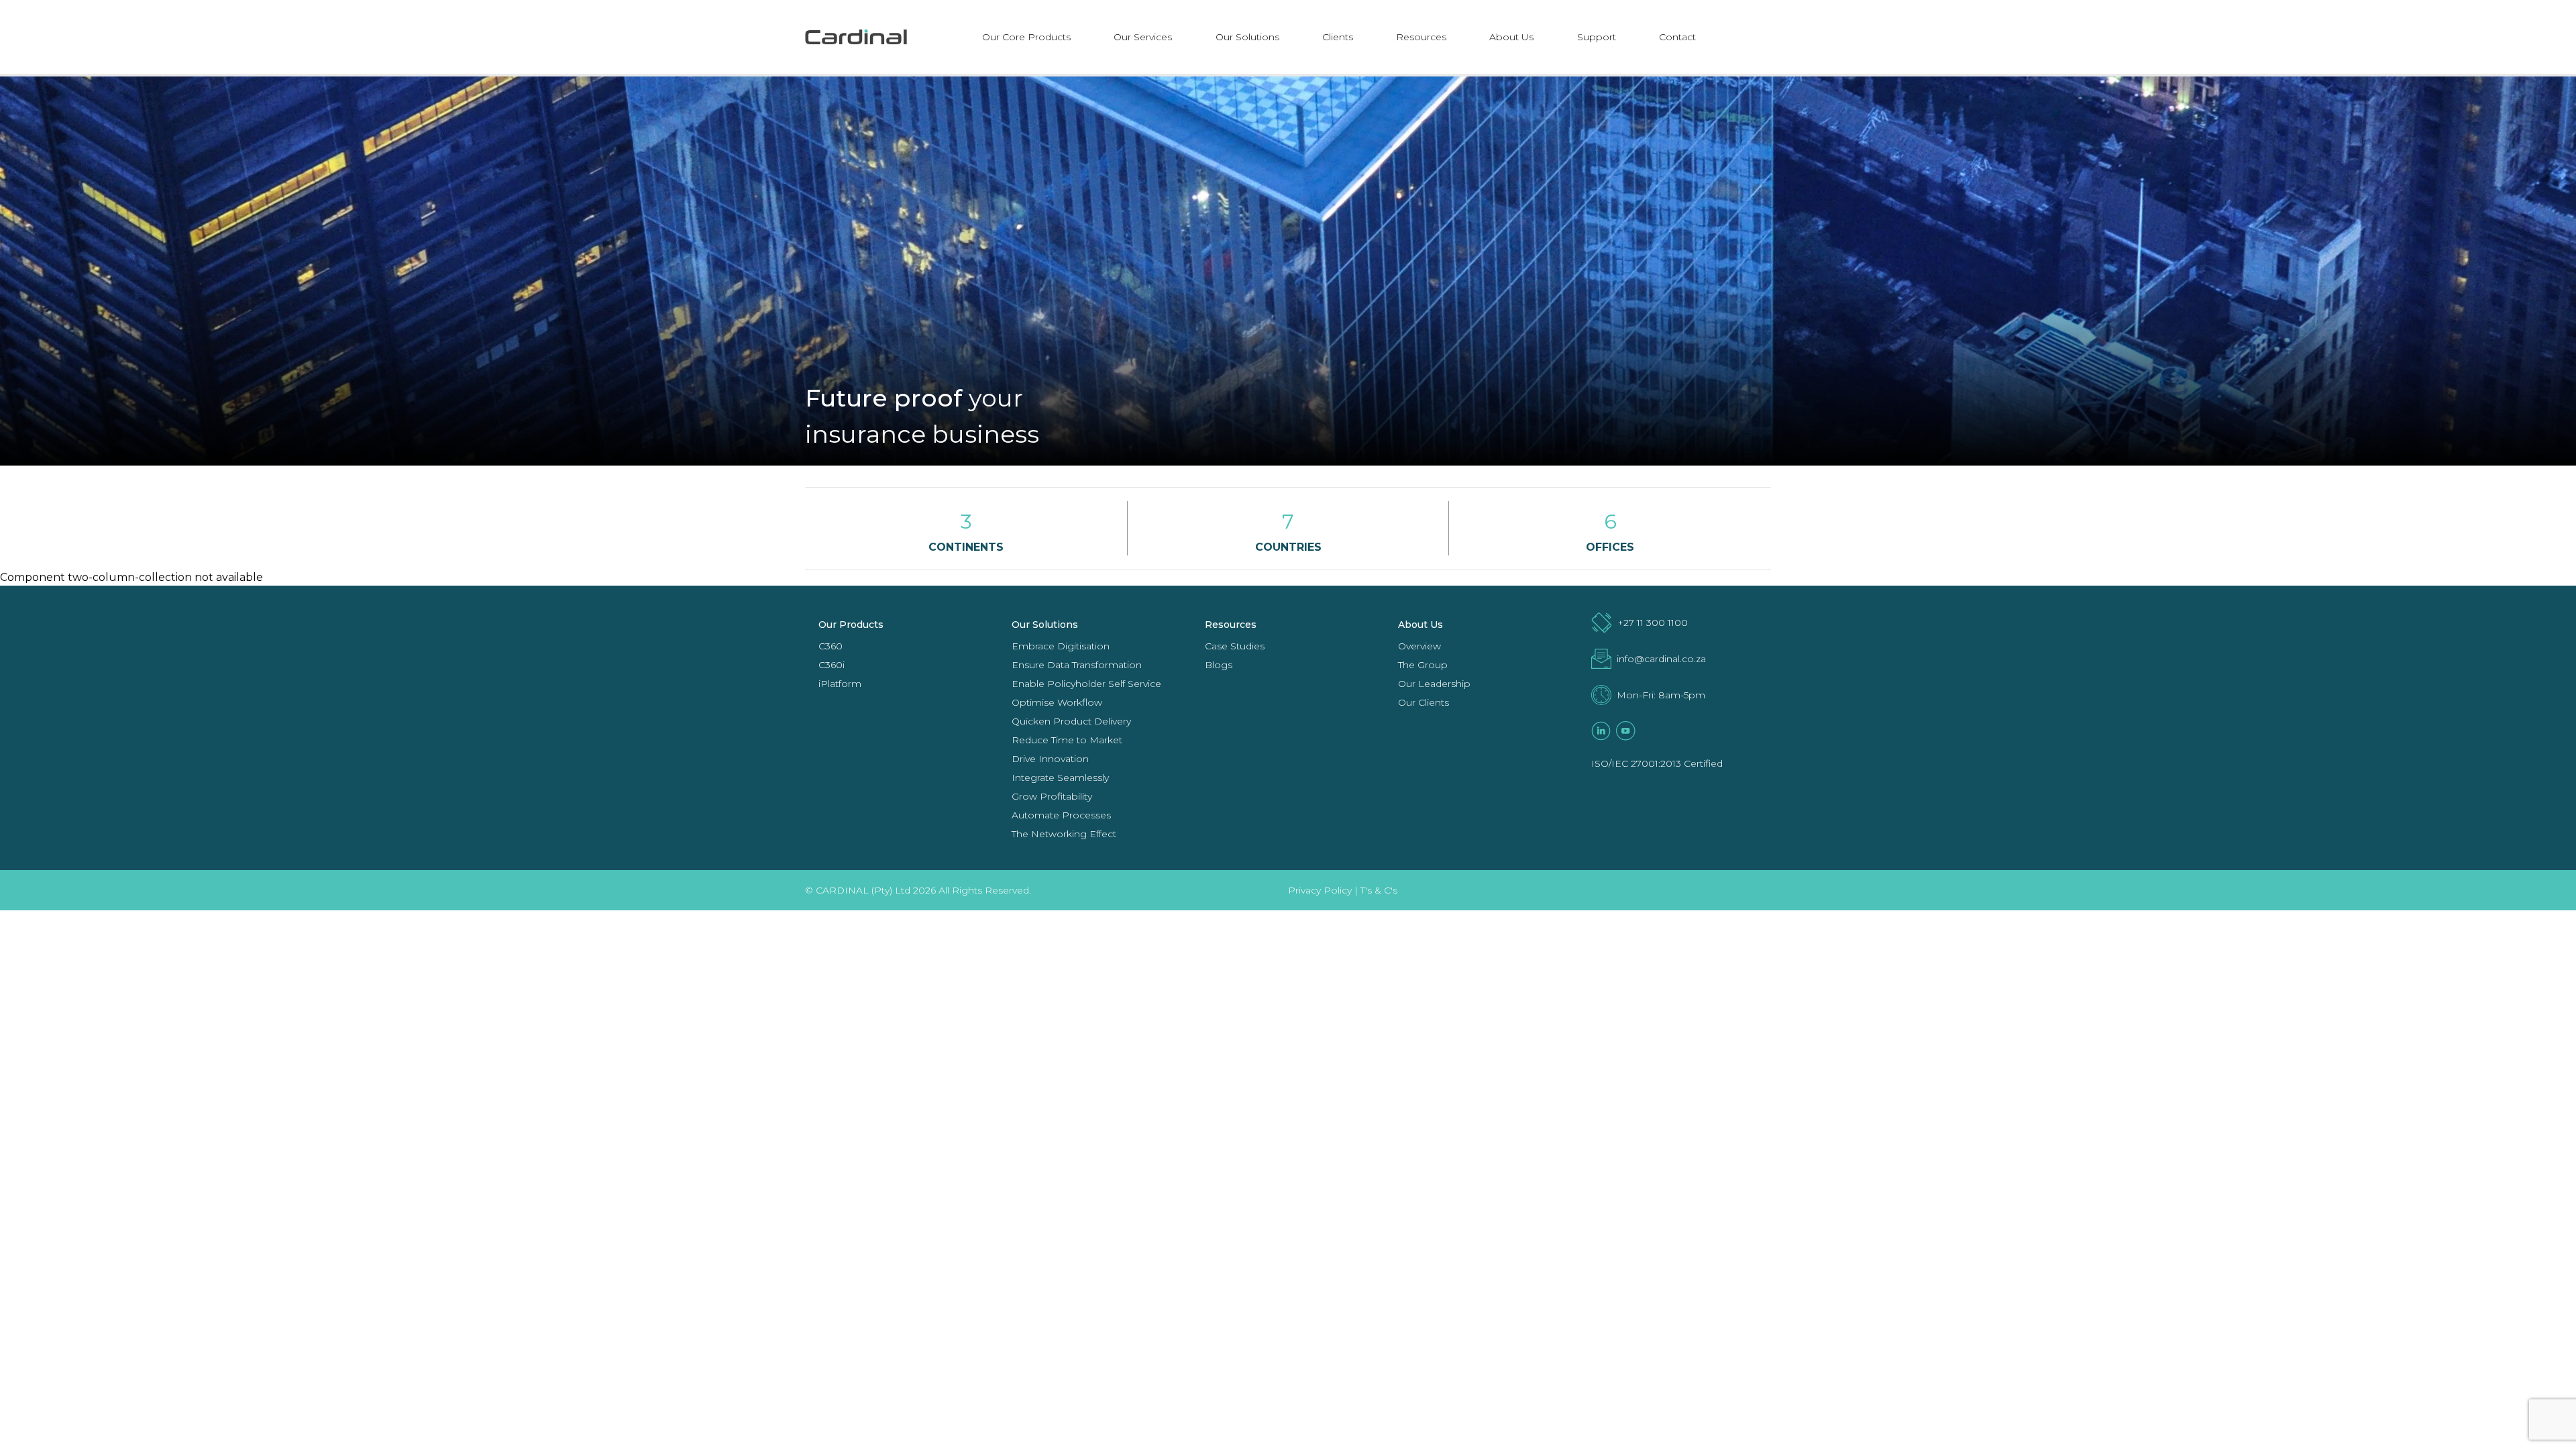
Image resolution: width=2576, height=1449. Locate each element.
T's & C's (1379, 890)
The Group (1423, 665)
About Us (1511, 37)
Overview (1419, 646)
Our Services (1143, 37)
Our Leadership (1434, 684)
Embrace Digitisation (1061, 646)
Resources (1421, 37)
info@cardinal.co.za (1661, 659)
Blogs (1219, 665)
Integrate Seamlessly (1060, 777)
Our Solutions (1247, 37)
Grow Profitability (1052, 796)
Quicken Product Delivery (1071, 721)
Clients (1338, 37)
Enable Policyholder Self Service (1086, 684)
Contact (1677, 37)
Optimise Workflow (1057, 702)
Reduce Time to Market (1067, 740)
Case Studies (1235, 646)
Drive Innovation (1050, 759)
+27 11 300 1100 (1653, 623)
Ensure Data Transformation (1077, 665)
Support (1597, 37)
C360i (831, 665)
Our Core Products (1026, 37)
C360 (830, 646)
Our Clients (1424, 702)
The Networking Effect (1064, 834)
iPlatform (840, 684)
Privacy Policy (1320, 890)
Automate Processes (1061, 815)
